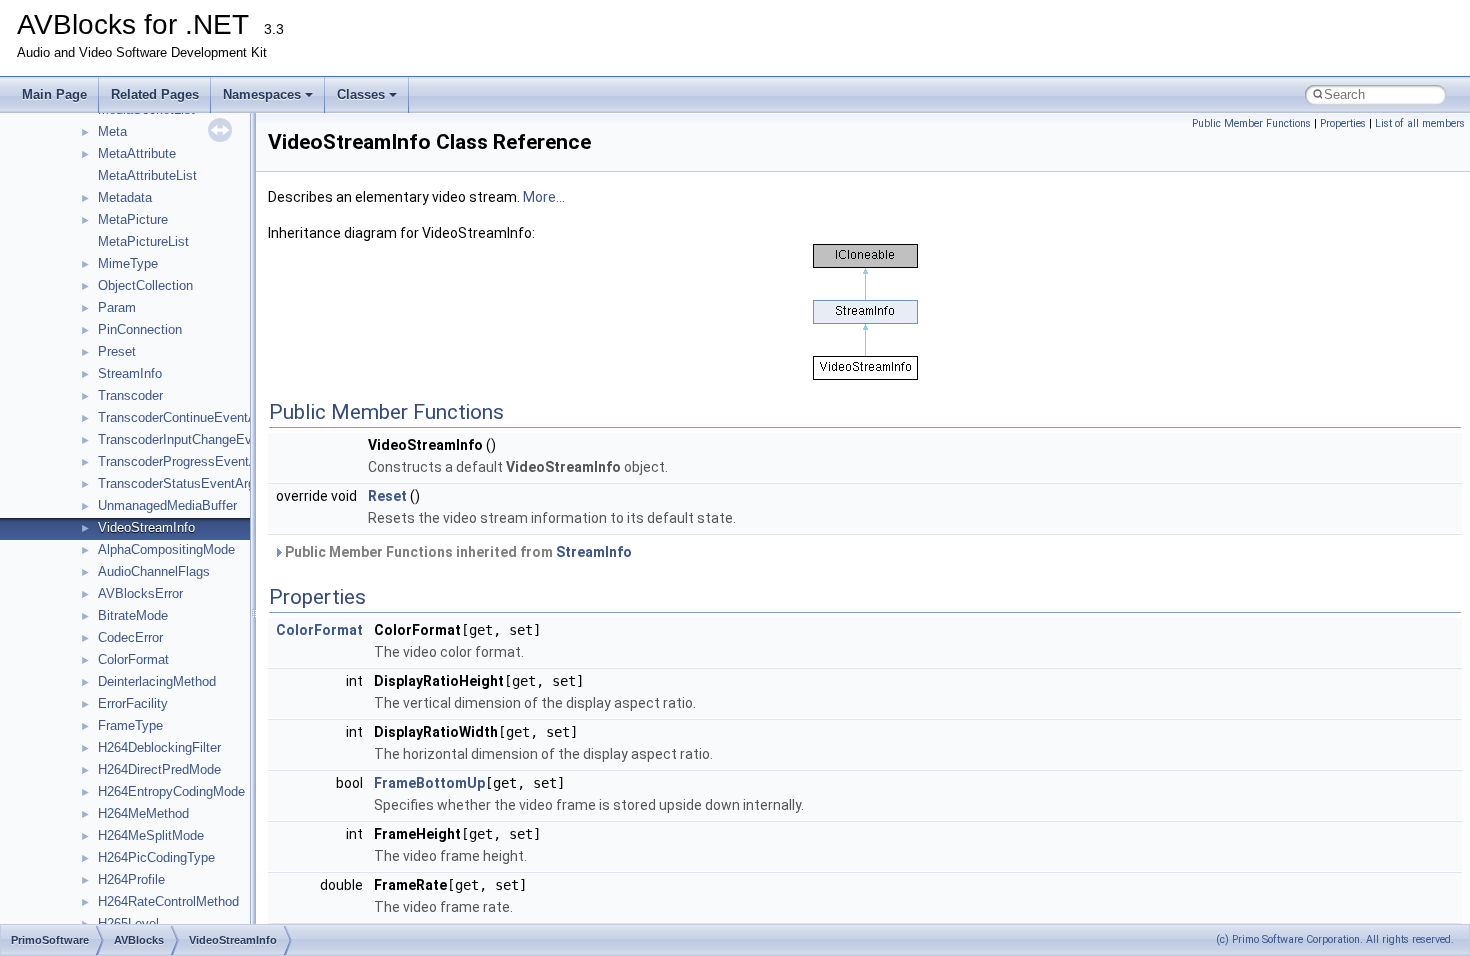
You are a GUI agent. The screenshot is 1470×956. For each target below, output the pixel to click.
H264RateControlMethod (168, 901)
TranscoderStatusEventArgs (180, 483)
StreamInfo (130, 373)
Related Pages (155, 94)
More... (544, 197)
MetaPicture (133, 219)
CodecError (130, 637)
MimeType (128, 263)
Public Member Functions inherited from (457, 552)
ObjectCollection (145, 285)
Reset (387, 496)
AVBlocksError (140, 593)
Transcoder (130, 395)
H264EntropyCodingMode (171, 791)
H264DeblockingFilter (159, 747)
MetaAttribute (137, 153)
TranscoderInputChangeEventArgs (197, 439)
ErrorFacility (133, 703)
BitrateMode (133, 615)
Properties (1343, 123)
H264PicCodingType (156, 857)
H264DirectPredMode (159, 769)
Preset (117, 351)
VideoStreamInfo (146, 527)
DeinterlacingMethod (157, 681)
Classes (361, 94)
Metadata (125, 197)
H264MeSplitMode (151, 835)
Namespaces (262, 94)
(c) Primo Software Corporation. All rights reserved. (1335, 939)
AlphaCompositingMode (166, 549)
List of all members (1420, 123)
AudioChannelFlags (154, 571)
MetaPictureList (143, 241)
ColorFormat (133, 659)
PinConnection (140, 329)
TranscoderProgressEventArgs (187, 461)
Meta (112, 131)
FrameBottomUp (429, 783)
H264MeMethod (143, 813)
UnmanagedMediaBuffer (167, 505)
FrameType (130, 725)
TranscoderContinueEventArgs (186, 417)
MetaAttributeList (147, 175)
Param (117, 307)
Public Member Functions (1251, 123)
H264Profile (131, 879)
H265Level (128, 923)
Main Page (54, 94)
